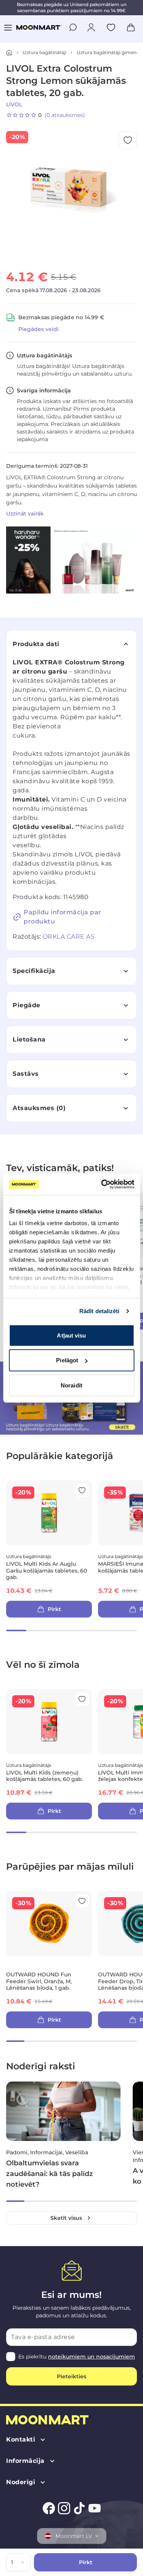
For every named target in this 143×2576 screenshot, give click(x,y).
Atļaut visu (71, 1335)
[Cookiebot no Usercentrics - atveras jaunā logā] (102, 1184)
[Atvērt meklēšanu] (73, 27)
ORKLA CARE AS (69, 937)
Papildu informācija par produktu (63, 917)
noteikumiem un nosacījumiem (92, 2357)
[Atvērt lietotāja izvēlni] (91, 27)
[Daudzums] (24, 2562)
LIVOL (14, 104)
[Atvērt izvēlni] (8, 27)
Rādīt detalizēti (100, 1311)
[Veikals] (9, 53)
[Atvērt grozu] (131, 27)
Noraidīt (71, 1385)
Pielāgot (67, 1360)
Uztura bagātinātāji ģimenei (108, 52)
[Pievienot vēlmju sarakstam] (111, 27)
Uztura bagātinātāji (44, 52)
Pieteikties (71, 2376)
